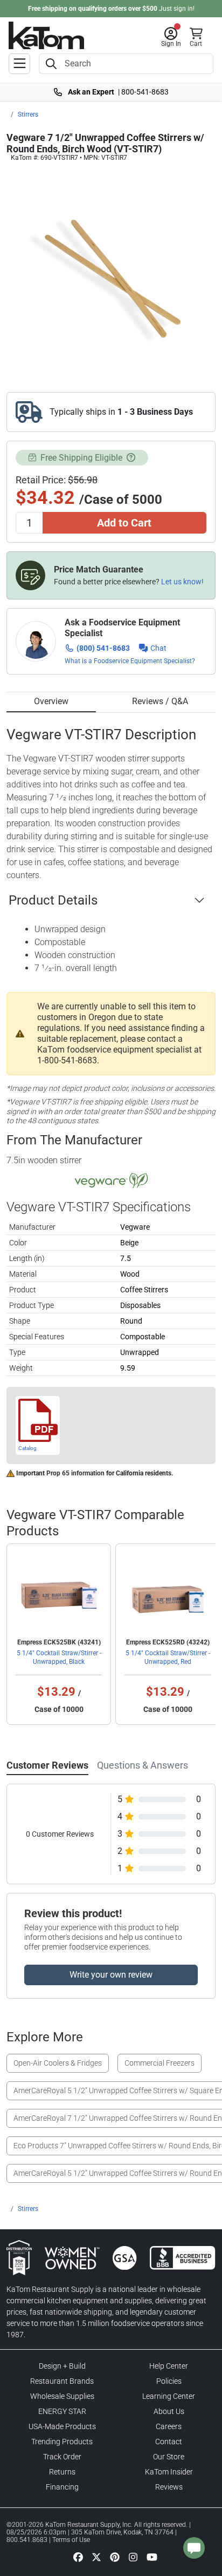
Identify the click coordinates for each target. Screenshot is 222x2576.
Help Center (169, 2366)
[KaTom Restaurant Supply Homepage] (46, 35)
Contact (169, 2442)
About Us (169, 2411)
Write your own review (111, 1975)
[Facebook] (78, 2557)
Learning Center (169, 2396)
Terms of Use (71, 2540)
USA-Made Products (62, 2426)
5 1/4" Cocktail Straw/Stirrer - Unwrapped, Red (168, 1657)
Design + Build (62, 2366)
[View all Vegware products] (111, 1181)
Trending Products (62, 2442)
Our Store (169, 2457)
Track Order (62, 2457)
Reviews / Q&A (160, 701)
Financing (62, 2487)
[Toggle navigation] (19, 64)
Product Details (53, 900)
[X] (96, 2557)
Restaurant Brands (62, 2381)
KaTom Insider (169, 2472)
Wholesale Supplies (62, 2396)
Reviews (169, 2487)
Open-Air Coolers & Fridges (58, 2063)
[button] (171, 37)
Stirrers (28, 114)
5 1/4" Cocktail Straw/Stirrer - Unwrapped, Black (59, 1657)
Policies (169, 2381)
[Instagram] (133, 2557)
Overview (51, 701)
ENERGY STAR (62, 2411)
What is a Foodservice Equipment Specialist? (130, 661)
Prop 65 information (75, 1473)
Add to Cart (124, 523)
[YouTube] (152, 2557)
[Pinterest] (115, 2557)
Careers (169, 2426)
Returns (62, 2472)
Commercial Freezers (159, 2063)
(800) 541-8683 (103, 648)
